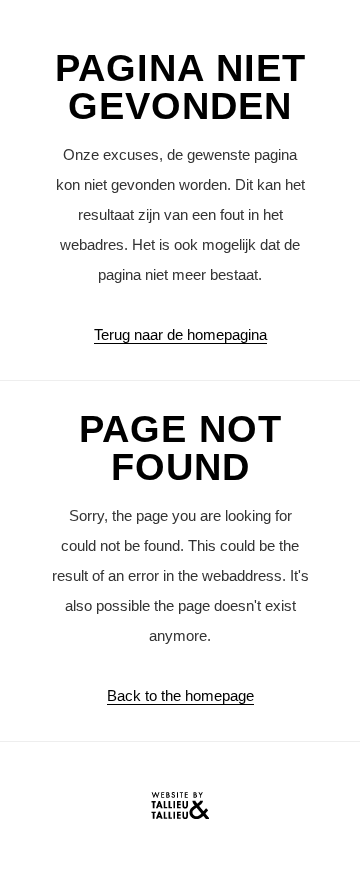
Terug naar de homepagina (180, 334)
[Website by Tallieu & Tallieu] (180, 810)
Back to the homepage (180, 695)
